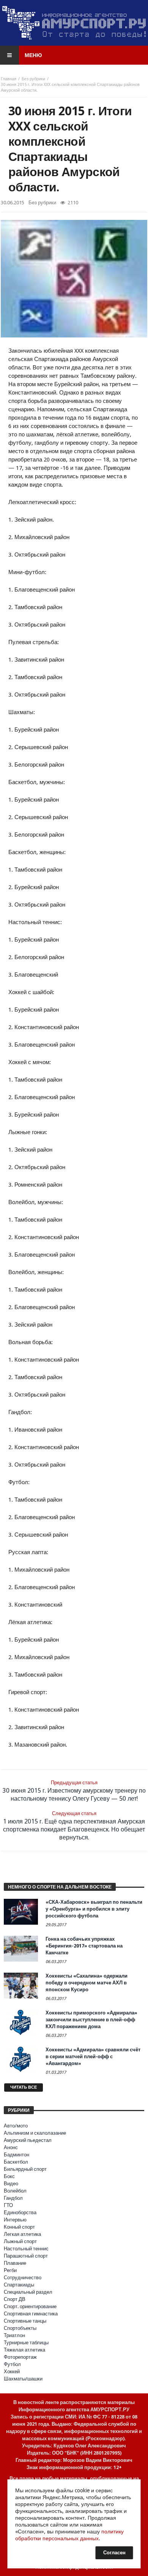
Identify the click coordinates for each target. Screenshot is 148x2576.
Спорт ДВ (15, 2299)
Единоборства (20, 2212)
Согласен (114, 2553)
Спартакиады (19, 2285)
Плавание (15, 2263)
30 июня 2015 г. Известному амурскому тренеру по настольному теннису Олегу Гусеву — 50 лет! (74, 1791)
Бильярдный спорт (25, 2169)
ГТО (8, 2205)
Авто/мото (16, 2126)
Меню (33, 55)
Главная (9, 79)
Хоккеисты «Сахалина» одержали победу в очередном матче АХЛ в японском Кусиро (87, 1983)
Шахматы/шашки (23, 2379)
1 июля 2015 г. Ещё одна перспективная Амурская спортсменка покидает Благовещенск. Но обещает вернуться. (74, 1826)
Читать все (24, 2087)
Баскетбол (16, 2162)
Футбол (12, 2364)
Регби (10, 2270)
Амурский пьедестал (28, 2140)
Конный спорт (19, 2227)
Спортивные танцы (25, 2321)
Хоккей (12, 2372)
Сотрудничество (23, 2278)
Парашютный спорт (26, 2256)
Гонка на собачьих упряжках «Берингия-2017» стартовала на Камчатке (84, 1946)
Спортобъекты (20, 2328)
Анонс (11, 2147)
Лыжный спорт (20, 2241)
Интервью (15, 2220)
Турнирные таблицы (26, 2343)
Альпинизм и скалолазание (35, 2133)
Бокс (9, 2176)
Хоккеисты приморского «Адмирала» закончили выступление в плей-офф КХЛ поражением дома (91, 2020)
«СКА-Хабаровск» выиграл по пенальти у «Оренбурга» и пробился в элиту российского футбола (94, 1909)
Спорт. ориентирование (30, 2306)
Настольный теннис (26, 2249)
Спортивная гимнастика (31, 2314)
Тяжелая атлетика (24, 2350)
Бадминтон (17, 2155)
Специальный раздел (28, 2292)
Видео (11, 2184)
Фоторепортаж (20, 2357)
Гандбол (13, 2198)
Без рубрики (33, 79)
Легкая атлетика (22, 2234)
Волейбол (15, 2191)
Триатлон (14, 2335)
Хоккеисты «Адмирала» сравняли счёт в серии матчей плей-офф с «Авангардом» (93, 2057)
